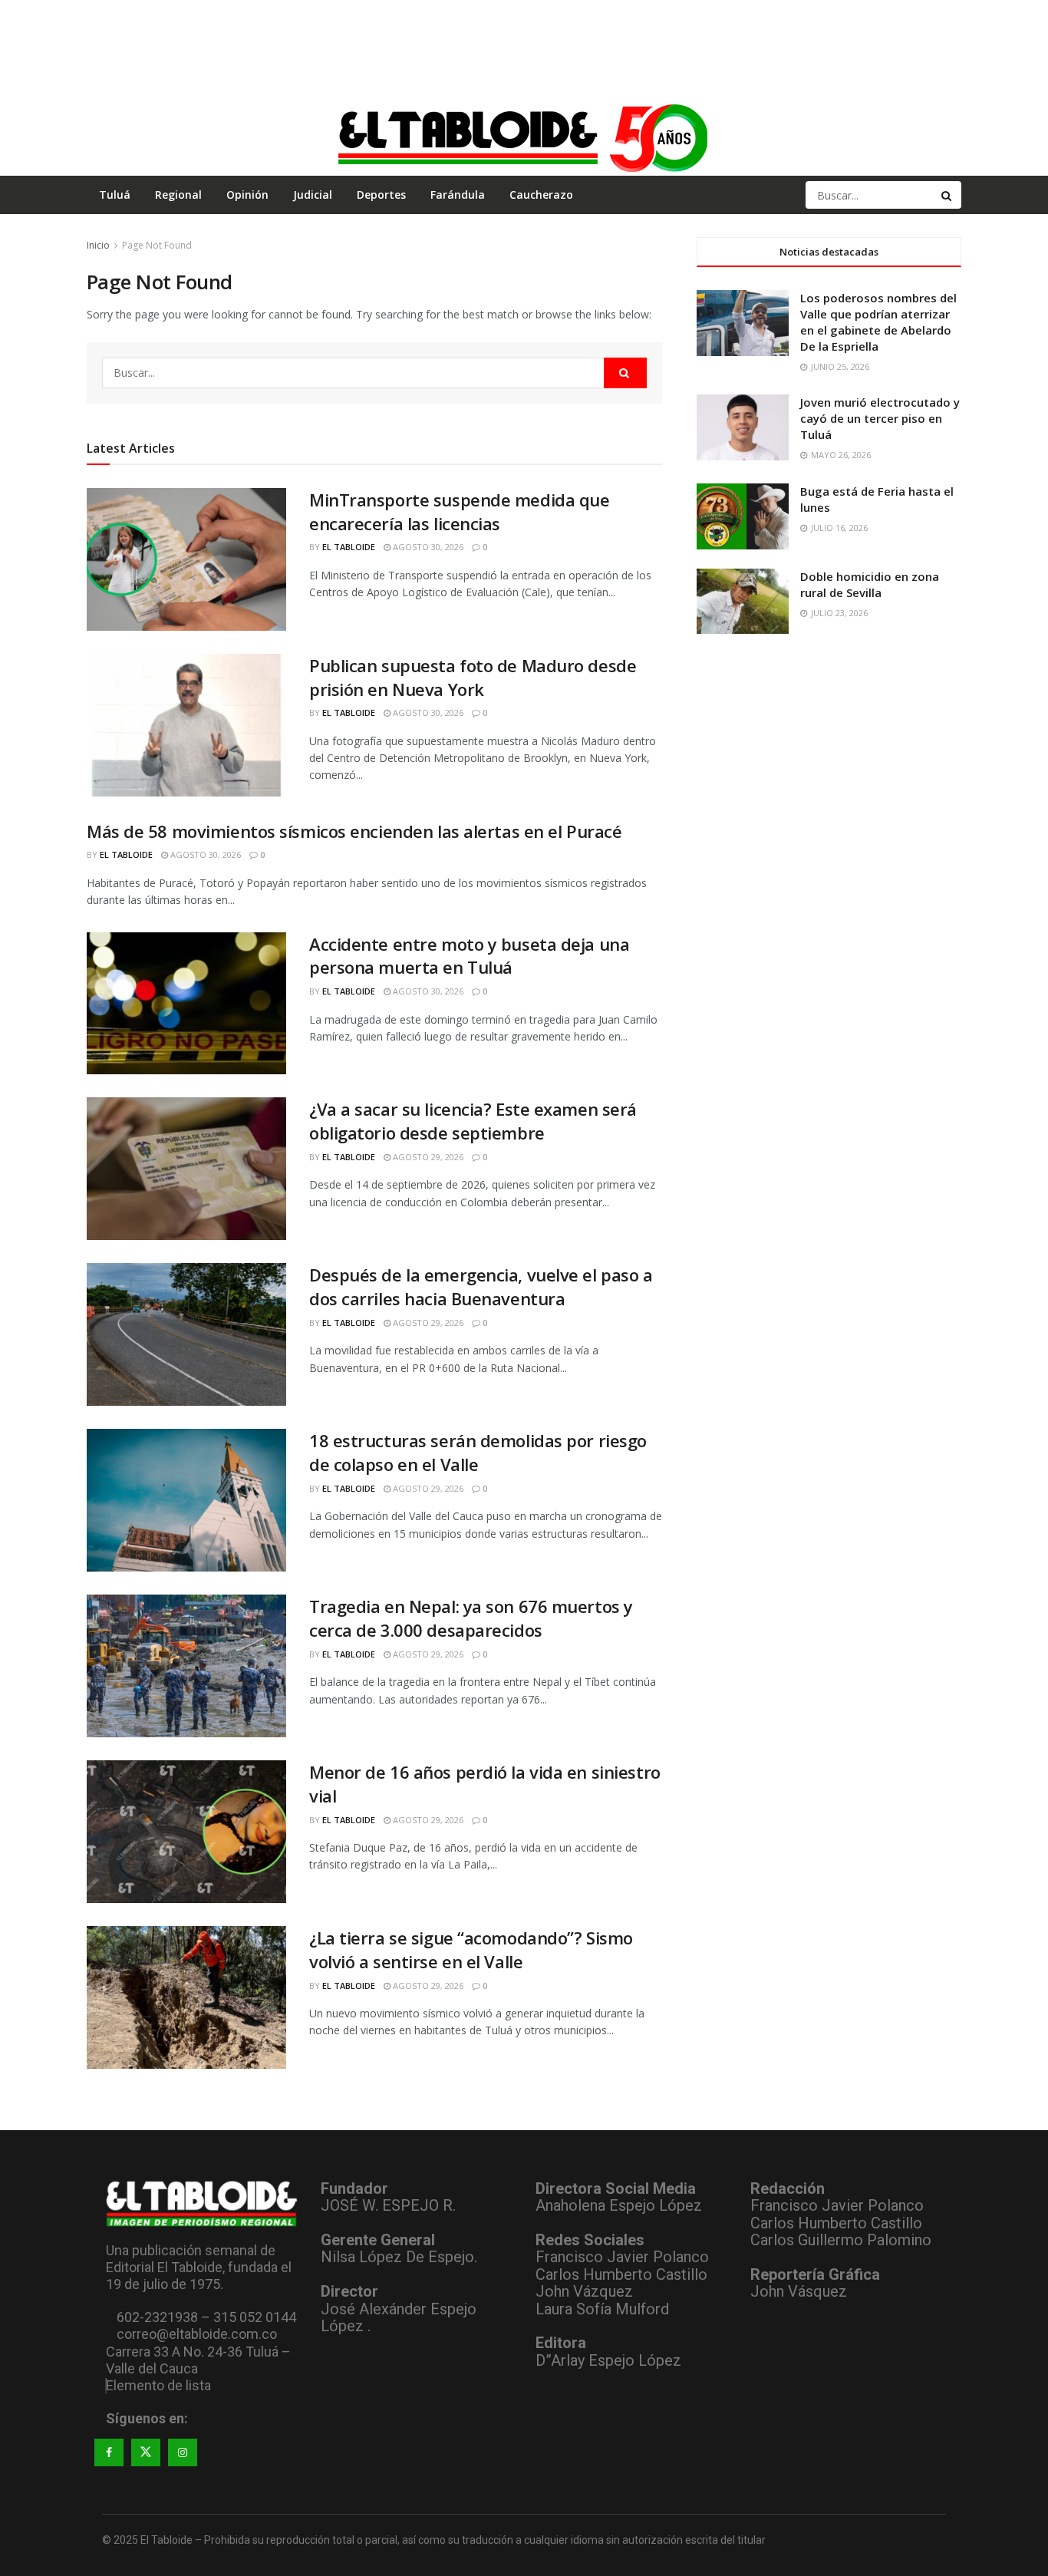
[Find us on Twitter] (146, 2452)
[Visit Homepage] (524, 137)
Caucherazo (541, 195)
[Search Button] (947, 195)
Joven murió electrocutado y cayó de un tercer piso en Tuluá (880, 418)
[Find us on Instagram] (183, 2452)
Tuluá (115, 195)
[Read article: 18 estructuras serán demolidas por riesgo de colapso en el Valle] (186, 1500)
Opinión (247, 195)
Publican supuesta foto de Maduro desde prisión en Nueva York (473, 677)
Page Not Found (157, 245)
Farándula (458, 195)
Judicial (313, 195)
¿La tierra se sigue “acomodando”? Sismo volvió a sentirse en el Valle (471, 1949)
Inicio (98, 245)
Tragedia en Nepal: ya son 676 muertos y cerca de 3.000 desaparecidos (471, 1618)
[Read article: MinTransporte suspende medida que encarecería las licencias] (186, 559)
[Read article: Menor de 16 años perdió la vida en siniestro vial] (186, 1832)
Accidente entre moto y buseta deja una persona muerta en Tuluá (469, 956)
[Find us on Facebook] (109, 2452)
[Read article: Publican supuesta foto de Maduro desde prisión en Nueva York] (186, 725)
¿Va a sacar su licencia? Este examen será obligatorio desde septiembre (473, 1121)
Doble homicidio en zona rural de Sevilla (870, 584)
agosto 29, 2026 (427, 1157)
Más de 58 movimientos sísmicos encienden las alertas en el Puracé (354, 831)
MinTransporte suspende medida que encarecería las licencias (459, 511)
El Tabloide (349, 547)
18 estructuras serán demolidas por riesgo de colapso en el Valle (478, 1452)
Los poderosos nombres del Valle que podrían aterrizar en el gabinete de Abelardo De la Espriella (878, 322)
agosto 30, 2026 (427, 547)
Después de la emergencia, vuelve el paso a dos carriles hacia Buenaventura (481, 1286)
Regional (178, 195)
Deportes (381, 195)
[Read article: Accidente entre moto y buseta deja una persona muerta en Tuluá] (186, 1004)
